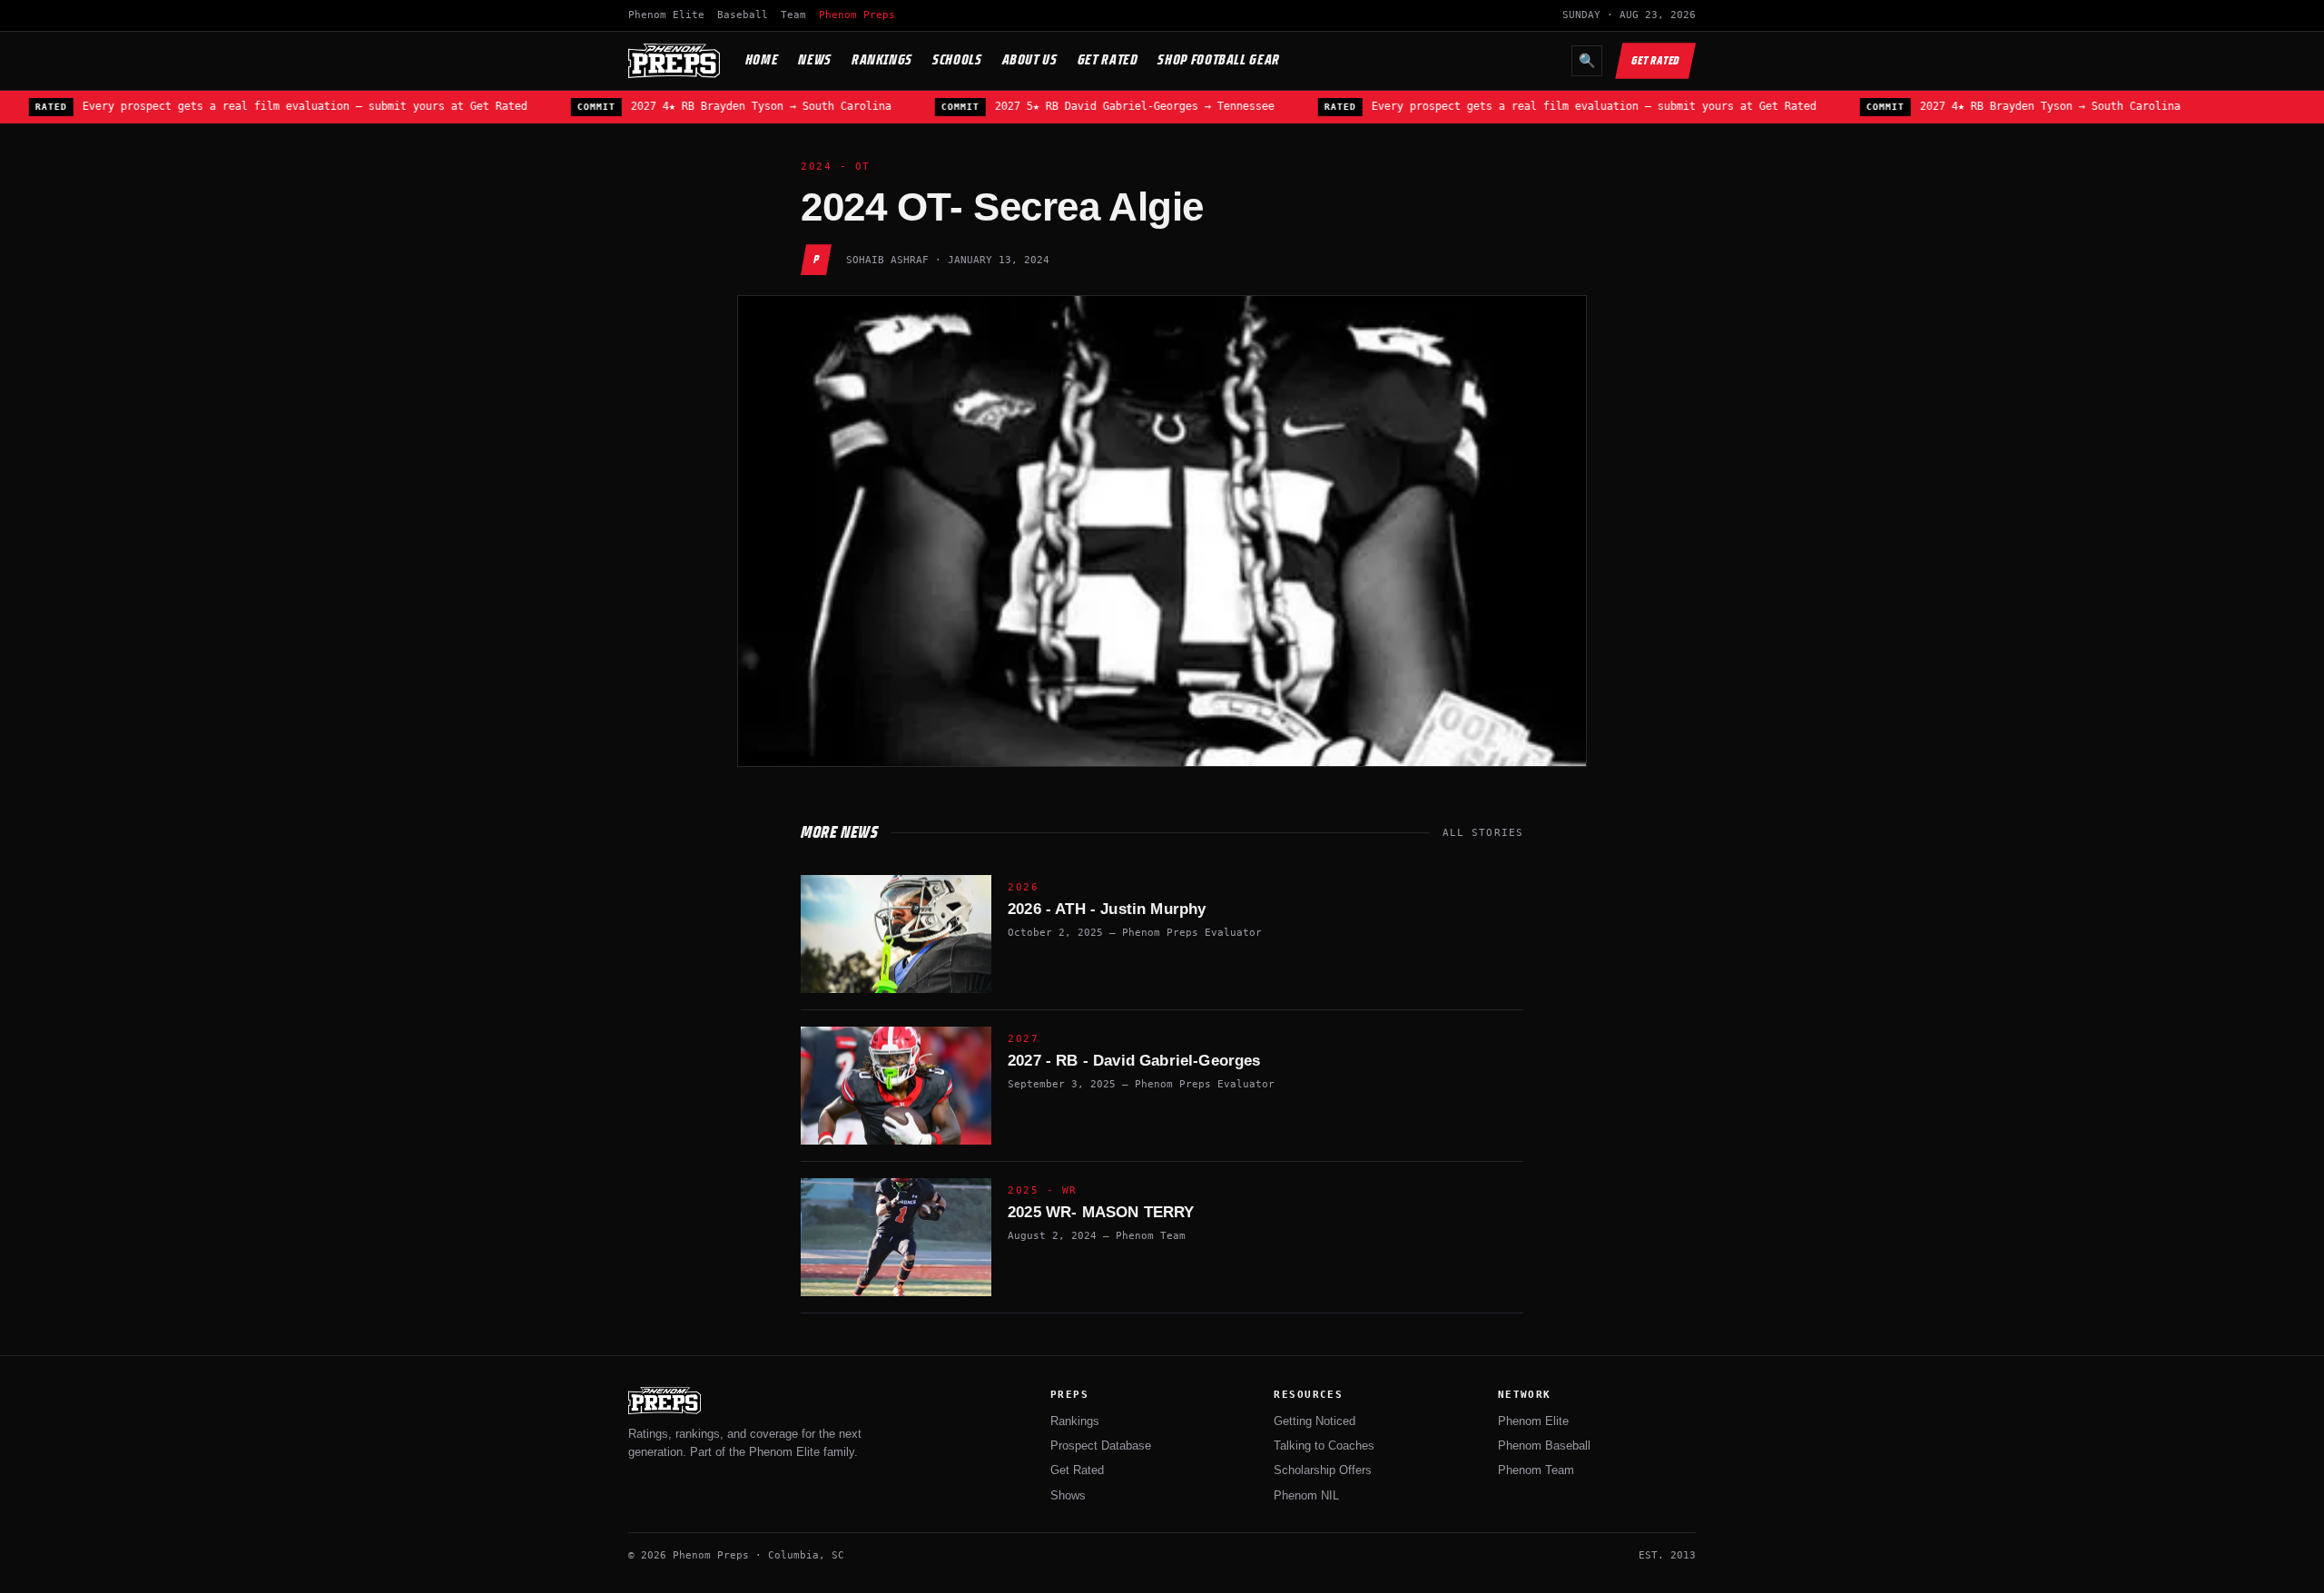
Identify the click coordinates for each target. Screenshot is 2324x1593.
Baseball (743, 15)
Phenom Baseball (1544, 1445)
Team (793, 15)
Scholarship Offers (1323, 1470)
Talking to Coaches (1324, 1445)
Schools (957, 59)
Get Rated (1108, 59)
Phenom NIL (1306, 1495)
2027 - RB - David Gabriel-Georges (1134, 1061)
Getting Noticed (1315, 1421)
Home (762, 59)
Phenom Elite (666, 15)
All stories (1483, 833)
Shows (1068, 1495)
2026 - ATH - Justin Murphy (1107, 909)
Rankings (882, 59)
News (815, 59)
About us (1030, 59)
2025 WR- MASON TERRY (1101, 1212)
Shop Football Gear (1219, 59)
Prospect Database (1101, 1445)
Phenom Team (1536, 1470)
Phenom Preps (857, 15)
